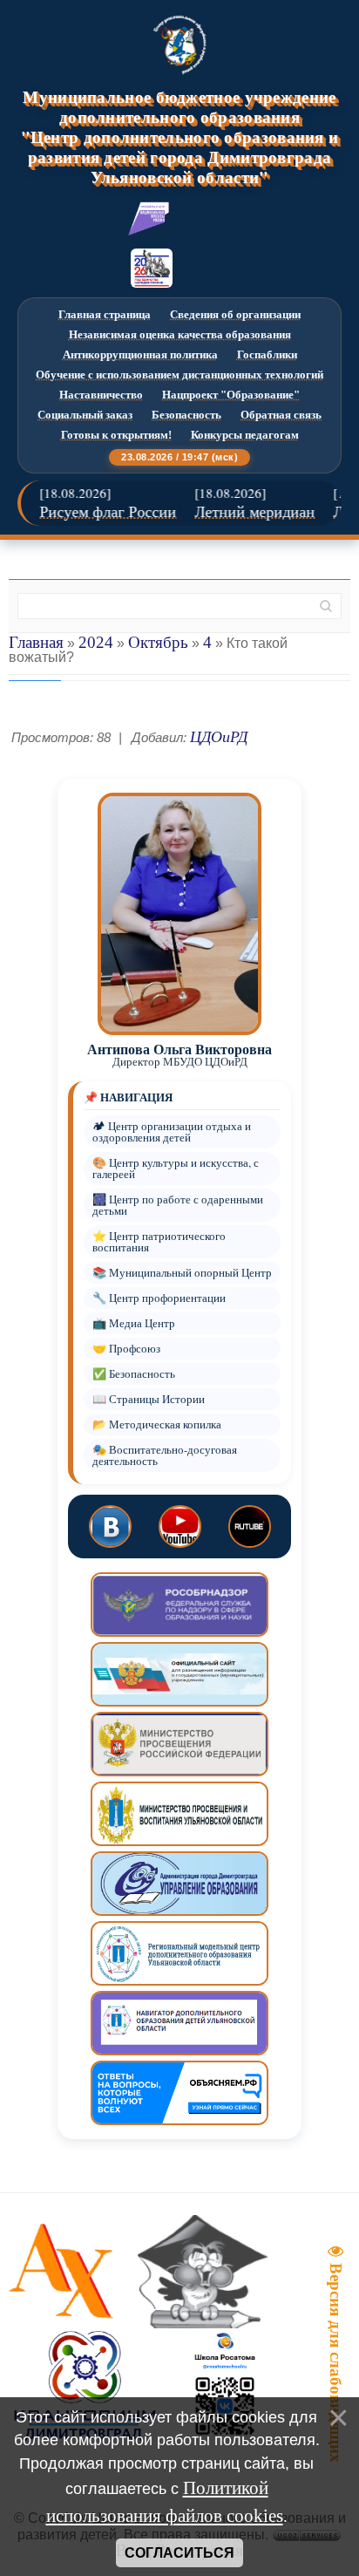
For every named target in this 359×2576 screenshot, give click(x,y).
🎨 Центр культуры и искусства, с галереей (176, 1169)
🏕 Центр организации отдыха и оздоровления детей (172, 1132)
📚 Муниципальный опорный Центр (182, 1273)
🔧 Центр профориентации (159, 1298)
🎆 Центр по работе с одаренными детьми (178, 1205)
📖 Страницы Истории (149, 1399)
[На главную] (179, 44)
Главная (36, 642)
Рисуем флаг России (95, 512)
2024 (96, 642)
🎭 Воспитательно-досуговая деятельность (165, 1455)
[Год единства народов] (152, 268)
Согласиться (179, 2553)
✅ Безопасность (134, 1374)
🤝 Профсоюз (126, 1349)
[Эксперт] (149, 218)
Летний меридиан (241, 512)
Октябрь (158, 642)
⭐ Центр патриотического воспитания (159, 1242)
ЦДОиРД (219, 737)
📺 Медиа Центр (134, 1323)
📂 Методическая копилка (157, 1424)
